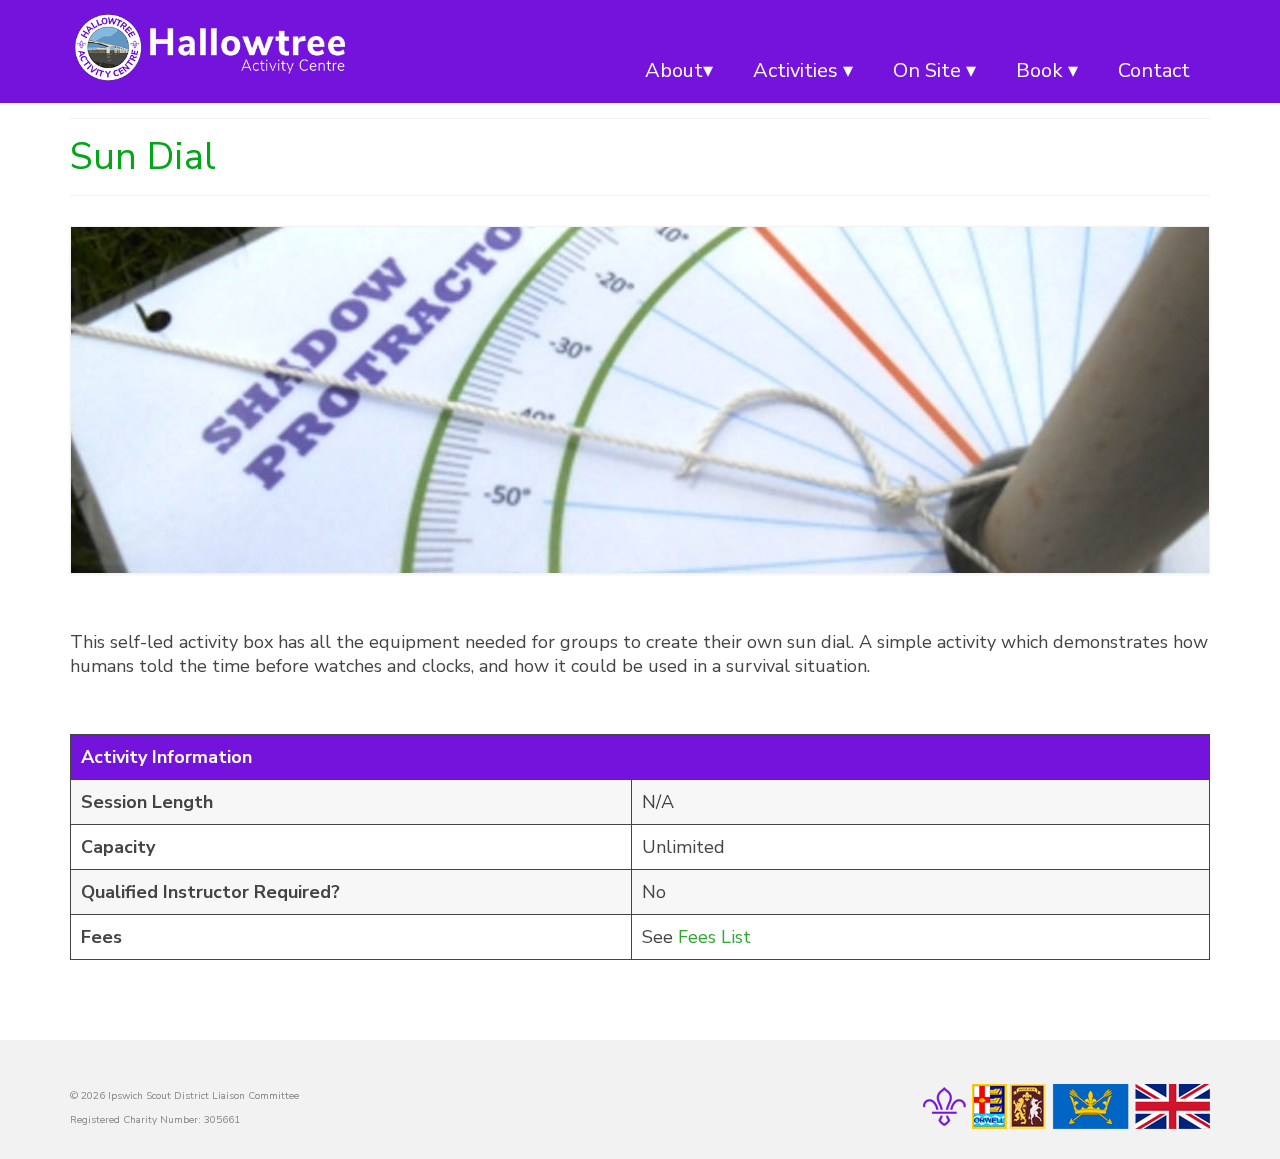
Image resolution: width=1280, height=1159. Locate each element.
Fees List (714, 937)
